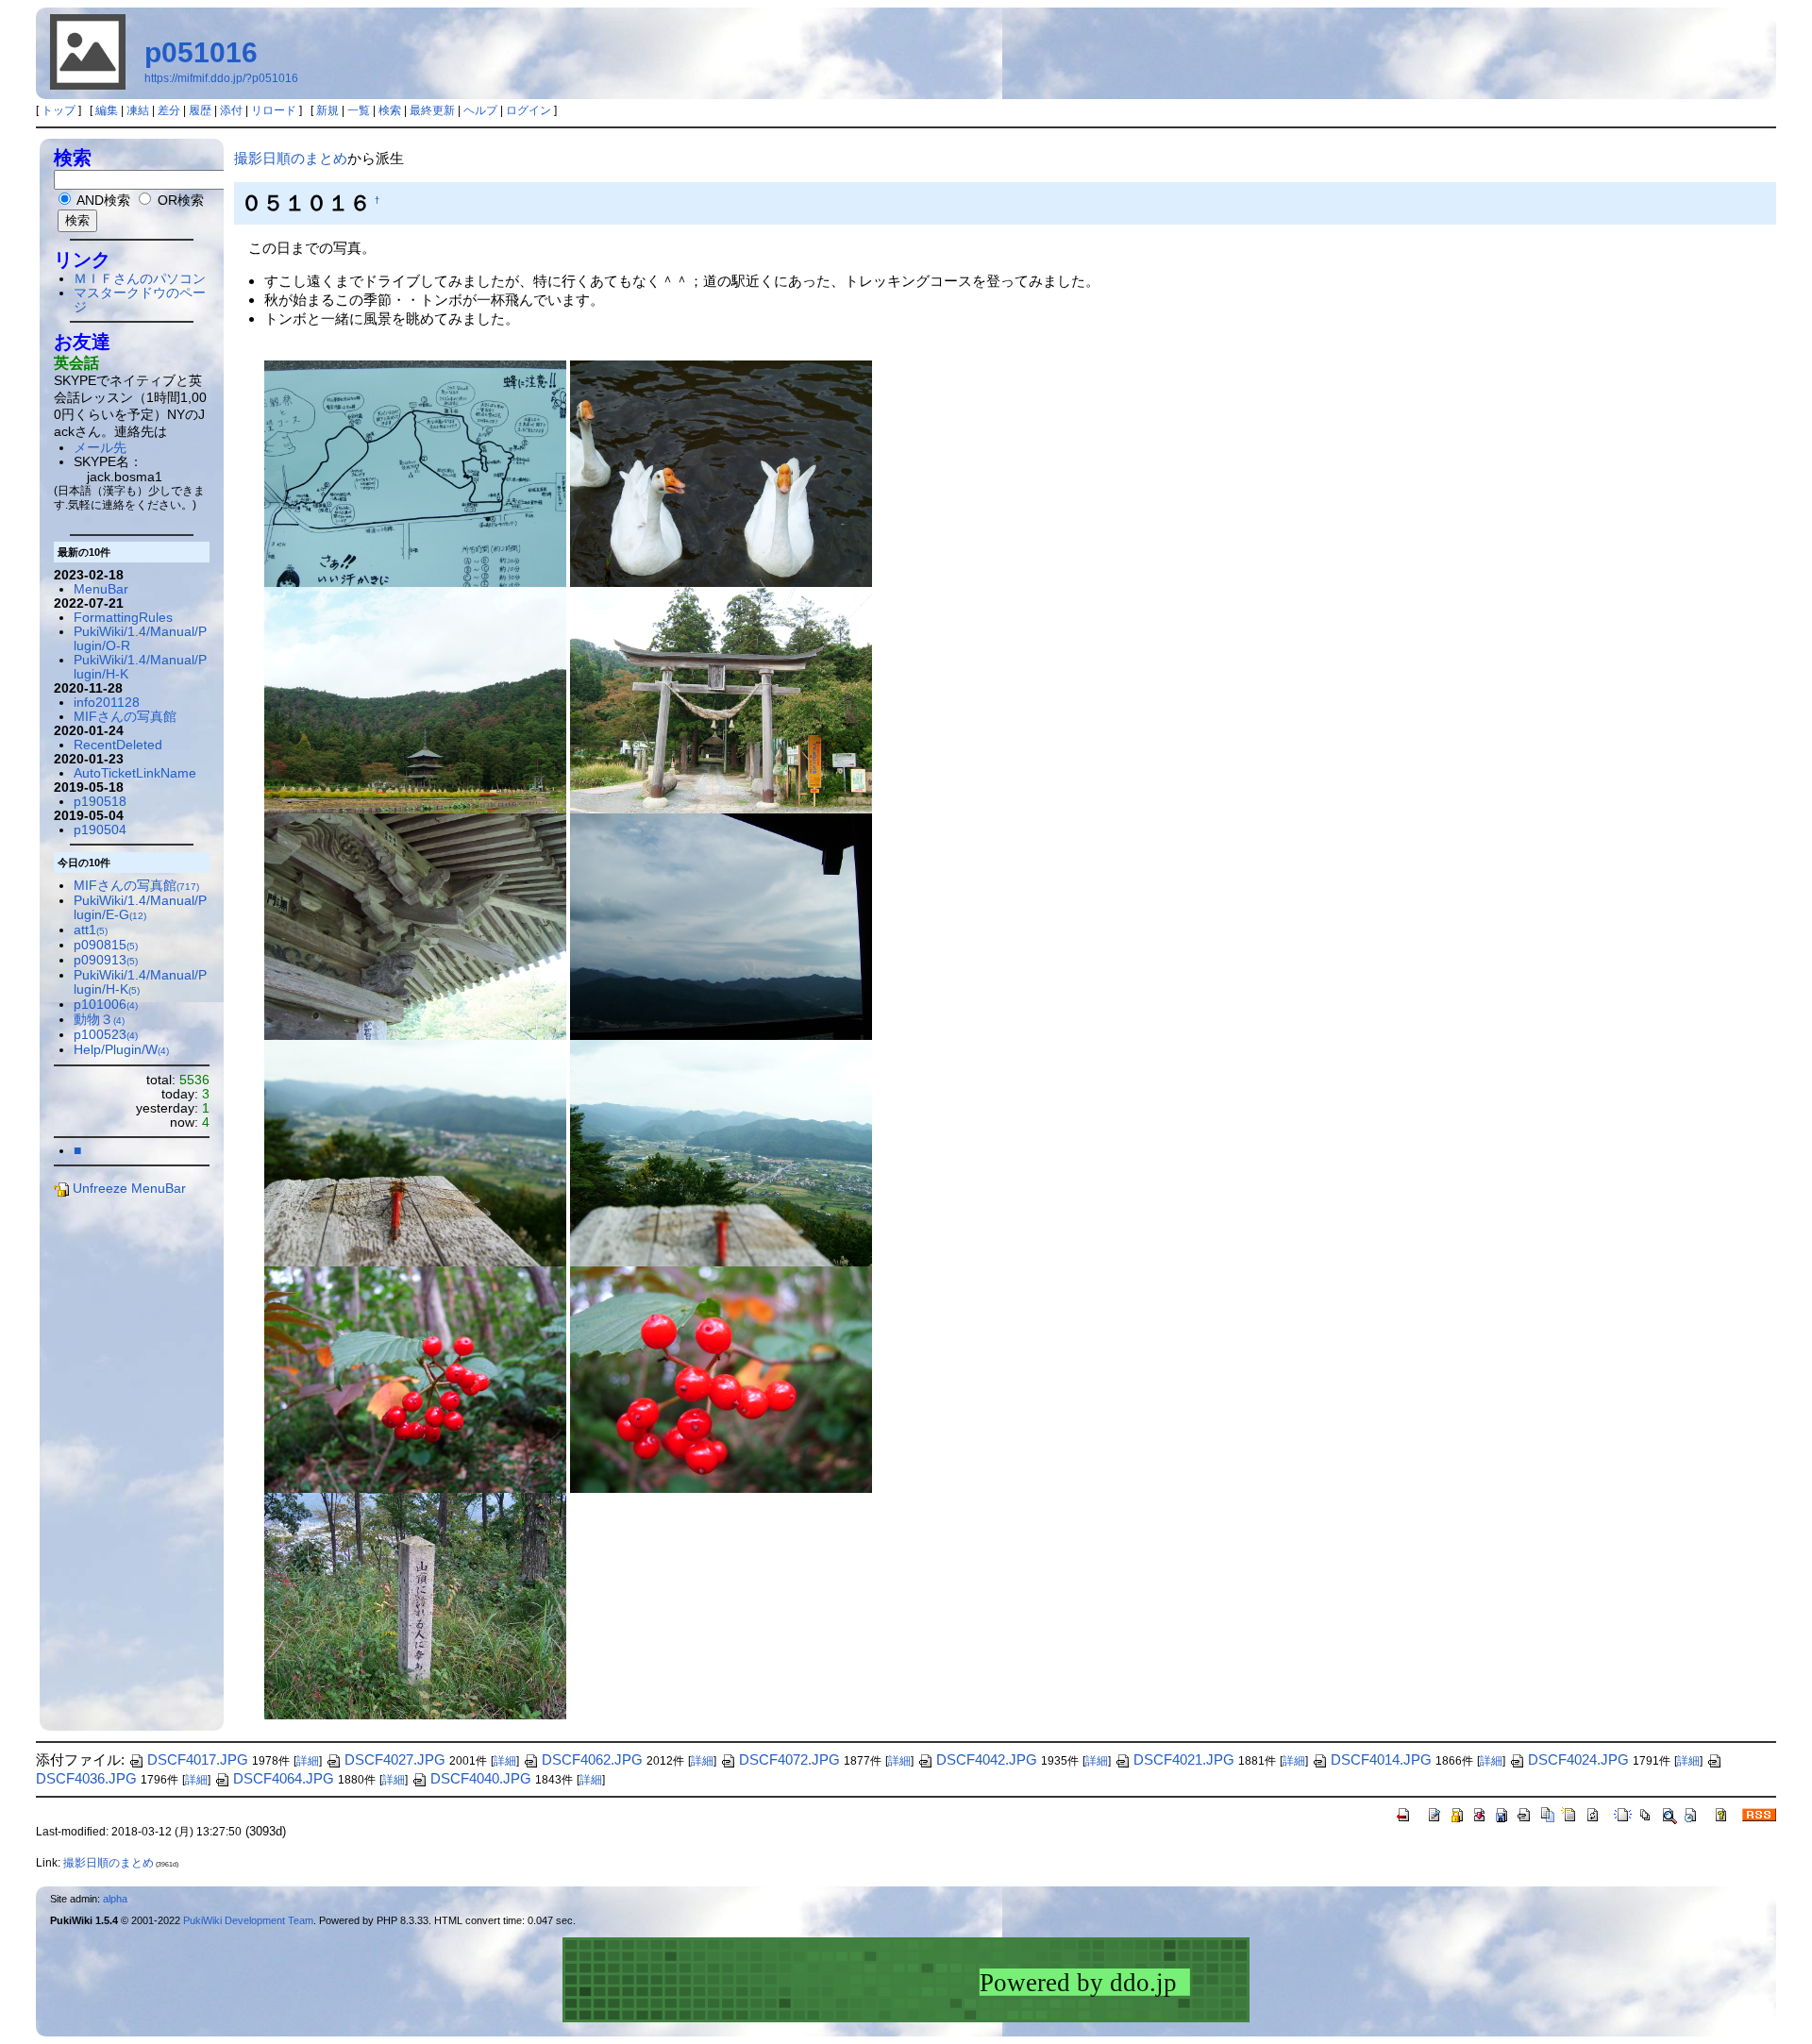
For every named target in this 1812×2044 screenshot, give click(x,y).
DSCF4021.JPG (1184, 1759)
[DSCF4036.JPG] (721, 925)
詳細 (308, 1761)
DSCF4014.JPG (1381, 1759)
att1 (91, 930)
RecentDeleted (118, 745)
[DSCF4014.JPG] (415, 472)
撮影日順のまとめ (291, 158)
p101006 (106, 1005)
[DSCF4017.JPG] (721, 472)
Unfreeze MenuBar (129, 1189)
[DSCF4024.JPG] (721, 699)
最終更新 (432, 110)
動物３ (99, 1020)
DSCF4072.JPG (789, 1759)
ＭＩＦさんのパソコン (140, 279)
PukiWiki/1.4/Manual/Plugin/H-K (140, 982)
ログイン (528, 110)
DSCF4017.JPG (198, 1759)
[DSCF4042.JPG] (721, 1152)
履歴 (200, 110)
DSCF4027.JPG (395, 1759)
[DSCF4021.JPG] (415, 699)
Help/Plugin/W (121, 1050)
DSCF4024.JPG (1578, 1759)
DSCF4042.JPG (987, 1759)
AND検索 (102, 201)
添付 (231, 110)
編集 (107, 110)
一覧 (359, 110)
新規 (327, 110)
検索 (390, 110)
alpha (115, 1899)
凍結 (138, 110)
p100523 (106, 1035)
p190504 (100, 830)
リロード (274, 110)
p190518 (100, 802)
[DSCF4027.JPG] (415, 925)
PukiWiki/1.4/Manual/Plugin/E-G (140, 908)
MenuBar (101, 589)
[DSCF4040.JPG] (415, 1152)
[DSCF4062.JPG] (415, 1378)
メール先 (100, 448)
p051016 (201, 52)
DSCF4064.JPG (284, 1778)
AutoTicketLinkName (135, 773)
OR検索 (179, 201)
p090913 (106, 960)
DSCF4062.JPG (592, 1759)
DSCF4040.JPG (481, 1778)
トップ (59, 110)
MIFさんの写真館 (125, 717)
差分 (169, 110)
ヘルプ (480, 110)
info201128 (107, 703)
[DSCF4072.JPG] (415, 1605)
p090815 (106, 945)
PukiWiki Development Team (248, 1920)
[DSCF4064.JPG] (721, 1378)
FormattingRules (123, 618)
